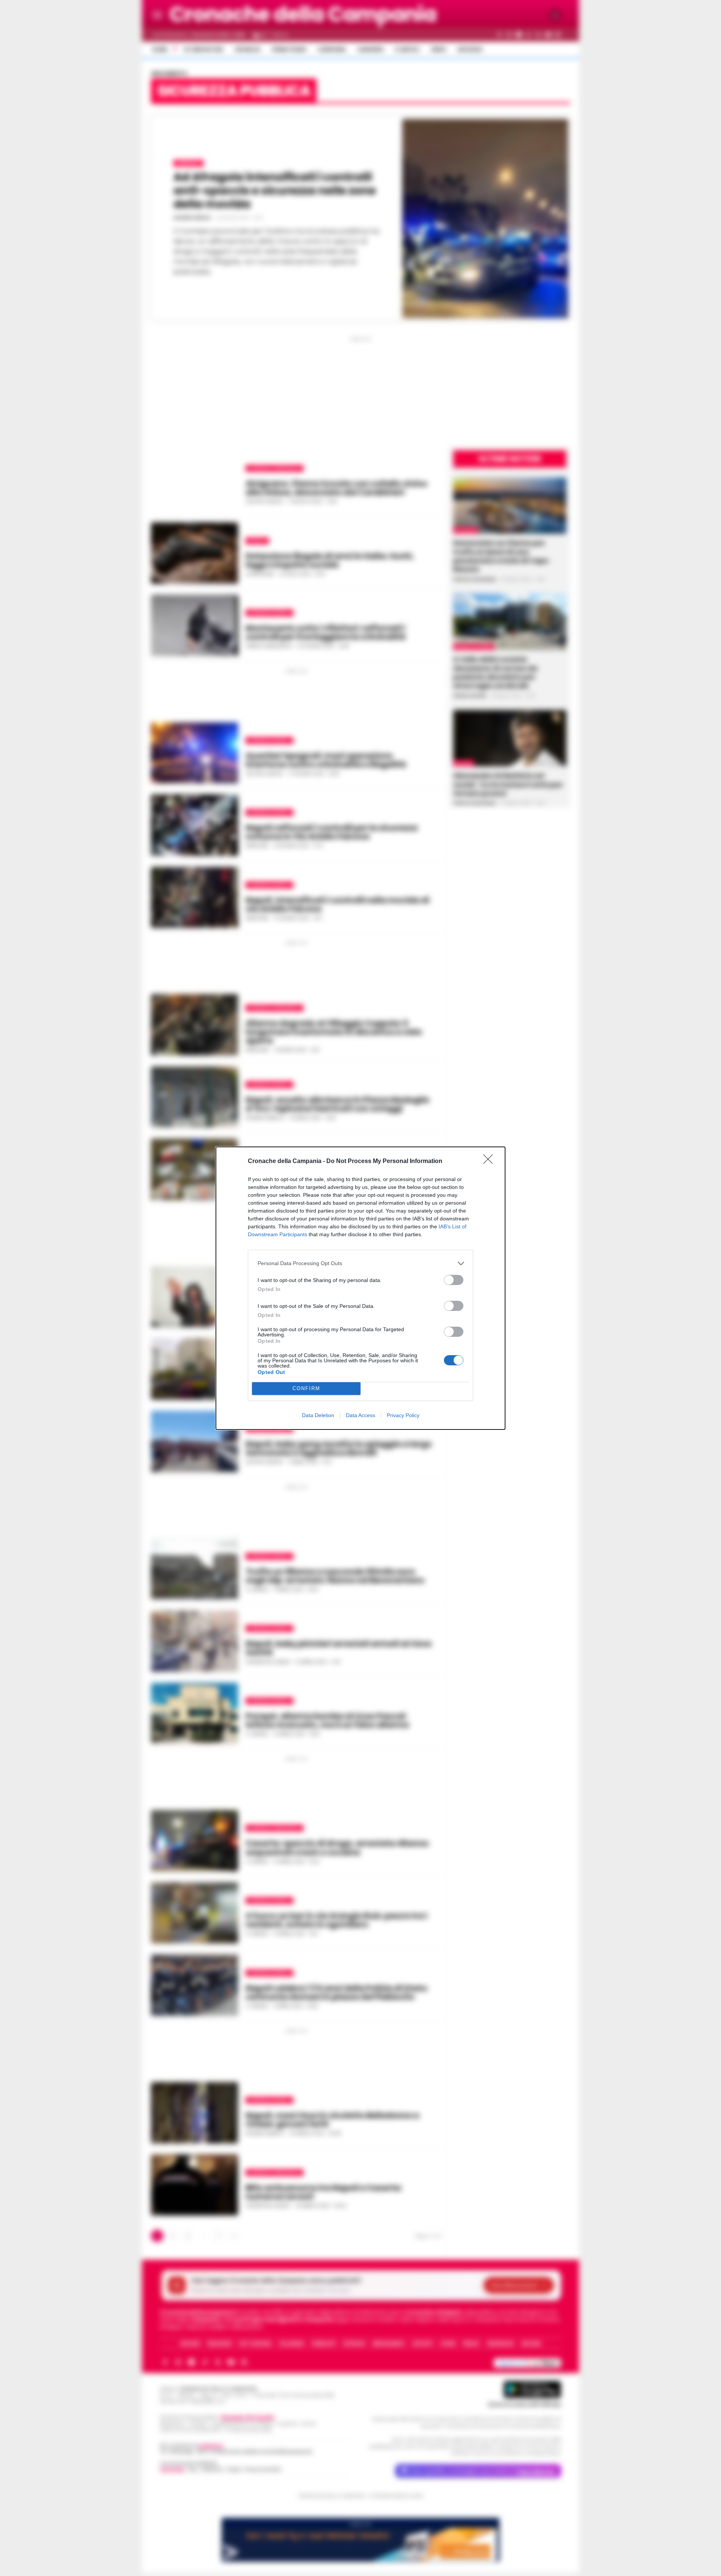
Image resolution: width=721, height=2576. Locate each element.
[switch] (454, 1280)
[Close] (490, 1162)
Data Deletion (318, 1415)
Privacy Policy (403, 1415)
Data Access (360, 1415)
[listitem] (360, 1263)
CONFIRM (306, 1388)
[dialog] (360, 1288)
